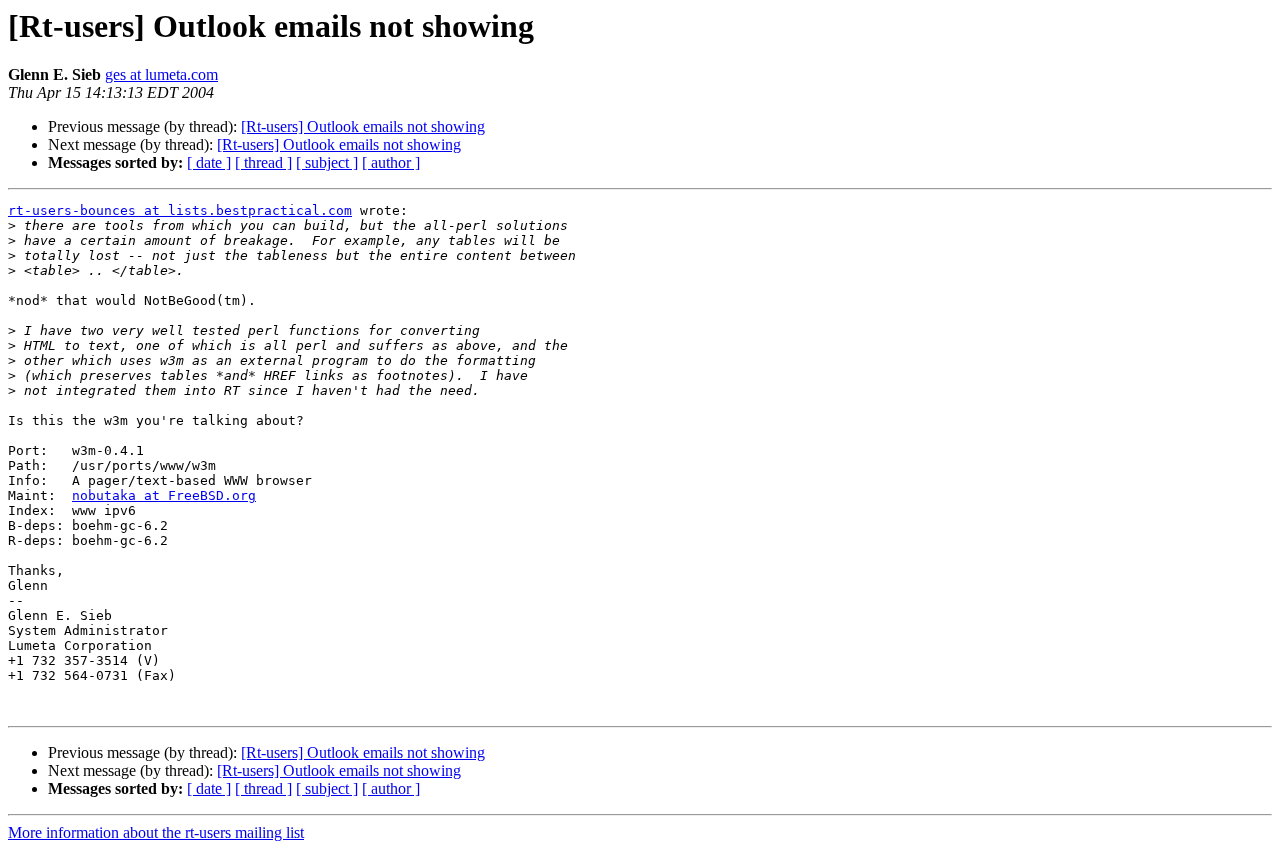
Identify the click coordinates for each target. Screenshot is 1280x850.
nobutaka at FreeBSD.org (164, 495)
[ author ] (391, 162)
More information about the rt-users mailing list (156, 832)
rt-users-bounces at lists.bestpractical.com (180, 210)
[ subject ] (327, 162)
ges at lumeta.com (161, 74)
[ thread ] (263, 162)
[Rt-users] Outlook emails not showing (363, 126)
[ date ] (209, 162)
